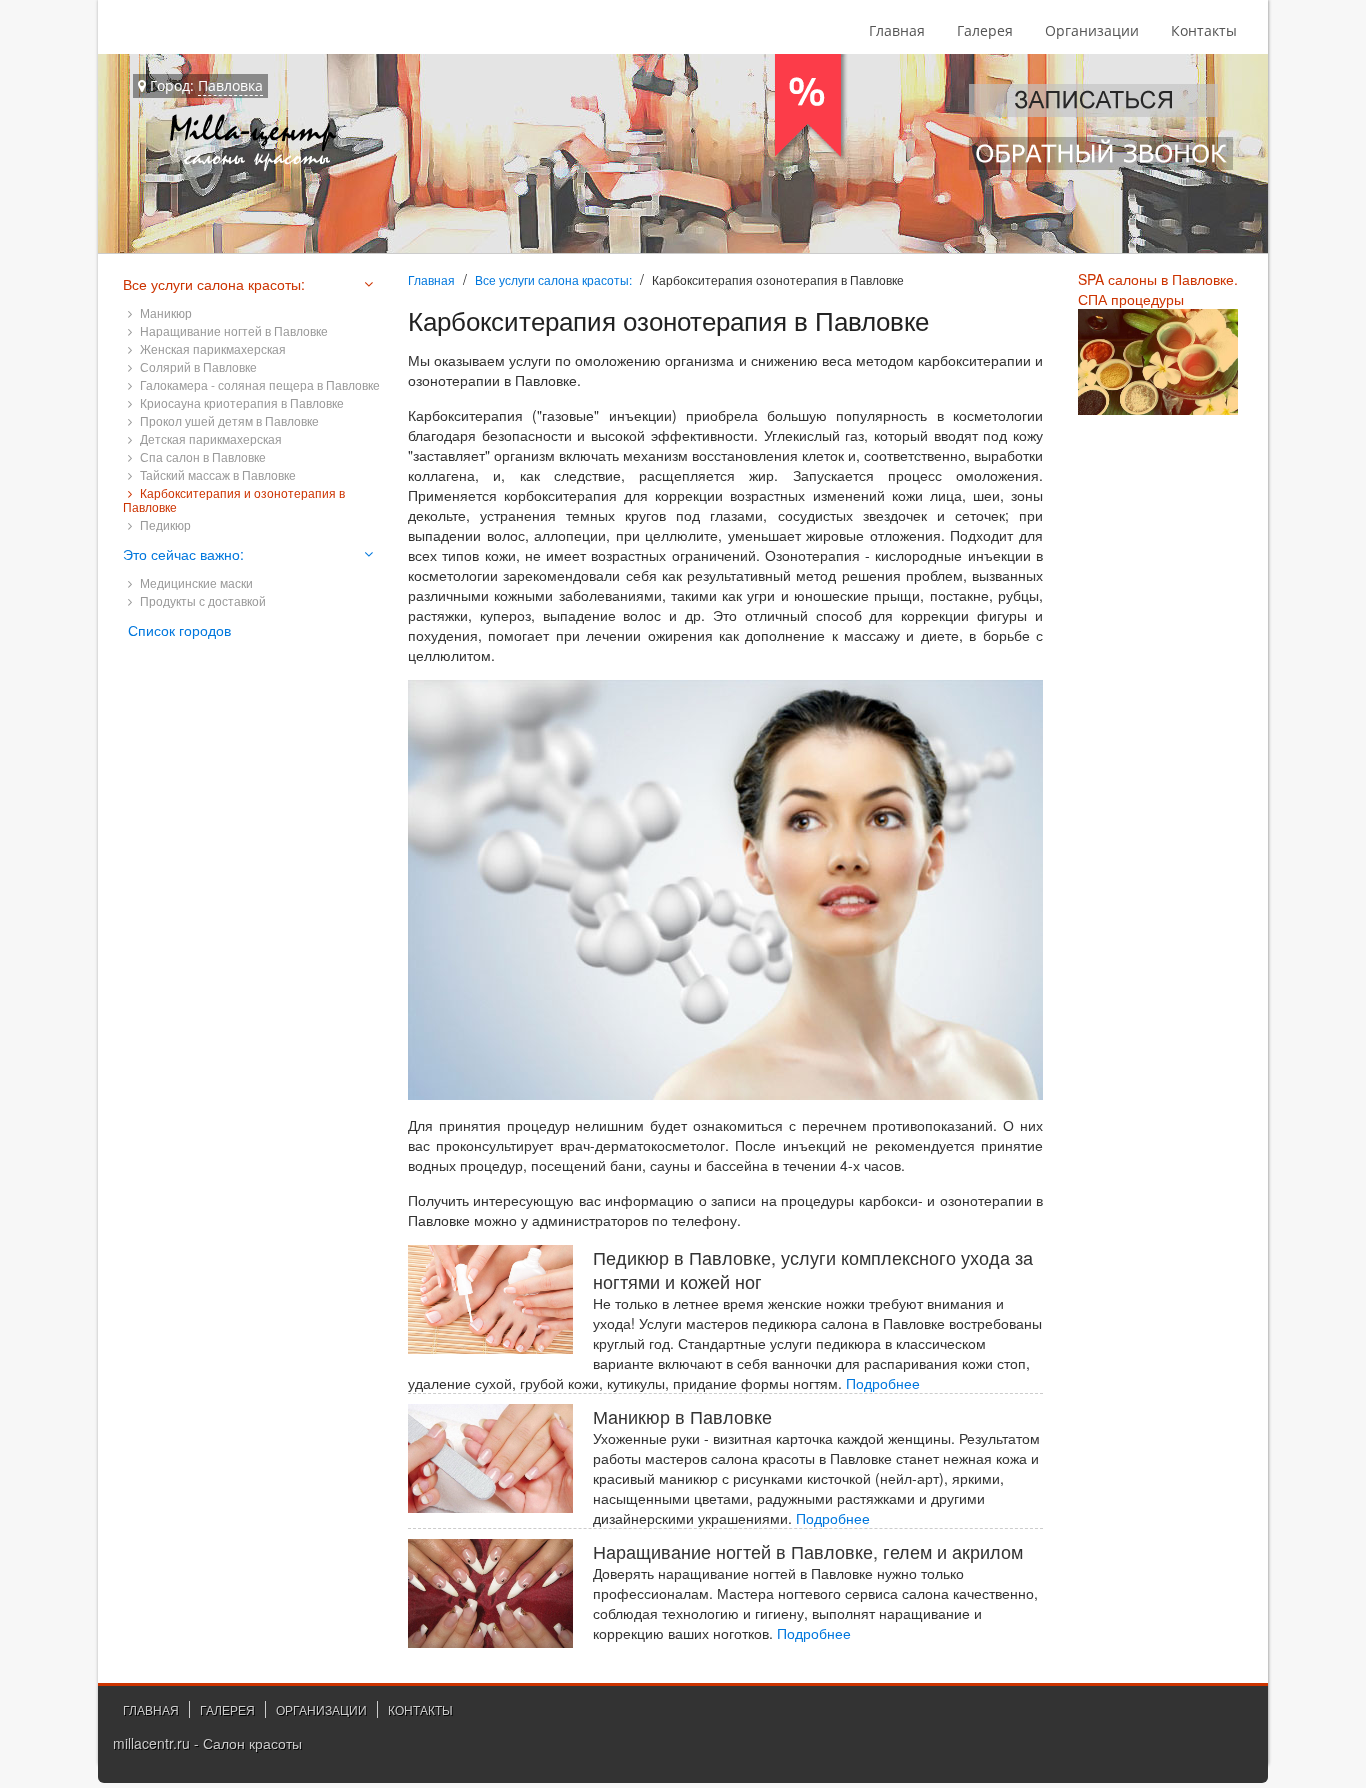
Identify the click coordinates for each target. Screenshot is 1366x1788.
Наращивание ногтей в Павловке (232, 330)
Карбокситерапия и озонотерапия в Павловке (234, 499)
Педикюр (164, 524)
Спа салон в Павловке (201, 456)
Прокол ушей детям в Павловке (228, 420)
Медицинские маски (195, 582)
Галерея (985, 30)
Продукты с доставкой (201, 600)
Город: (204, 85)
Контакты (1204, 30)
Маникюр (164, 312)
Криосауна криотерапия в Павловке (240, 402)
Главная (897, 30)
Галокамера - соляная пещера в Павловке (258, 384)
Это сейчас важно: (183, 554)
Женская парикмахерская (211, 348)
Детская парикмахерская (209, 438)
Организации (1092, 30)
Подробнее (883, 1383)
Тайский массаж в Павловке (216, 474)
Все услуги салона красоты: (553, 279)
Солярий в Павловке (197, 366)
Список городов (179, 630)
